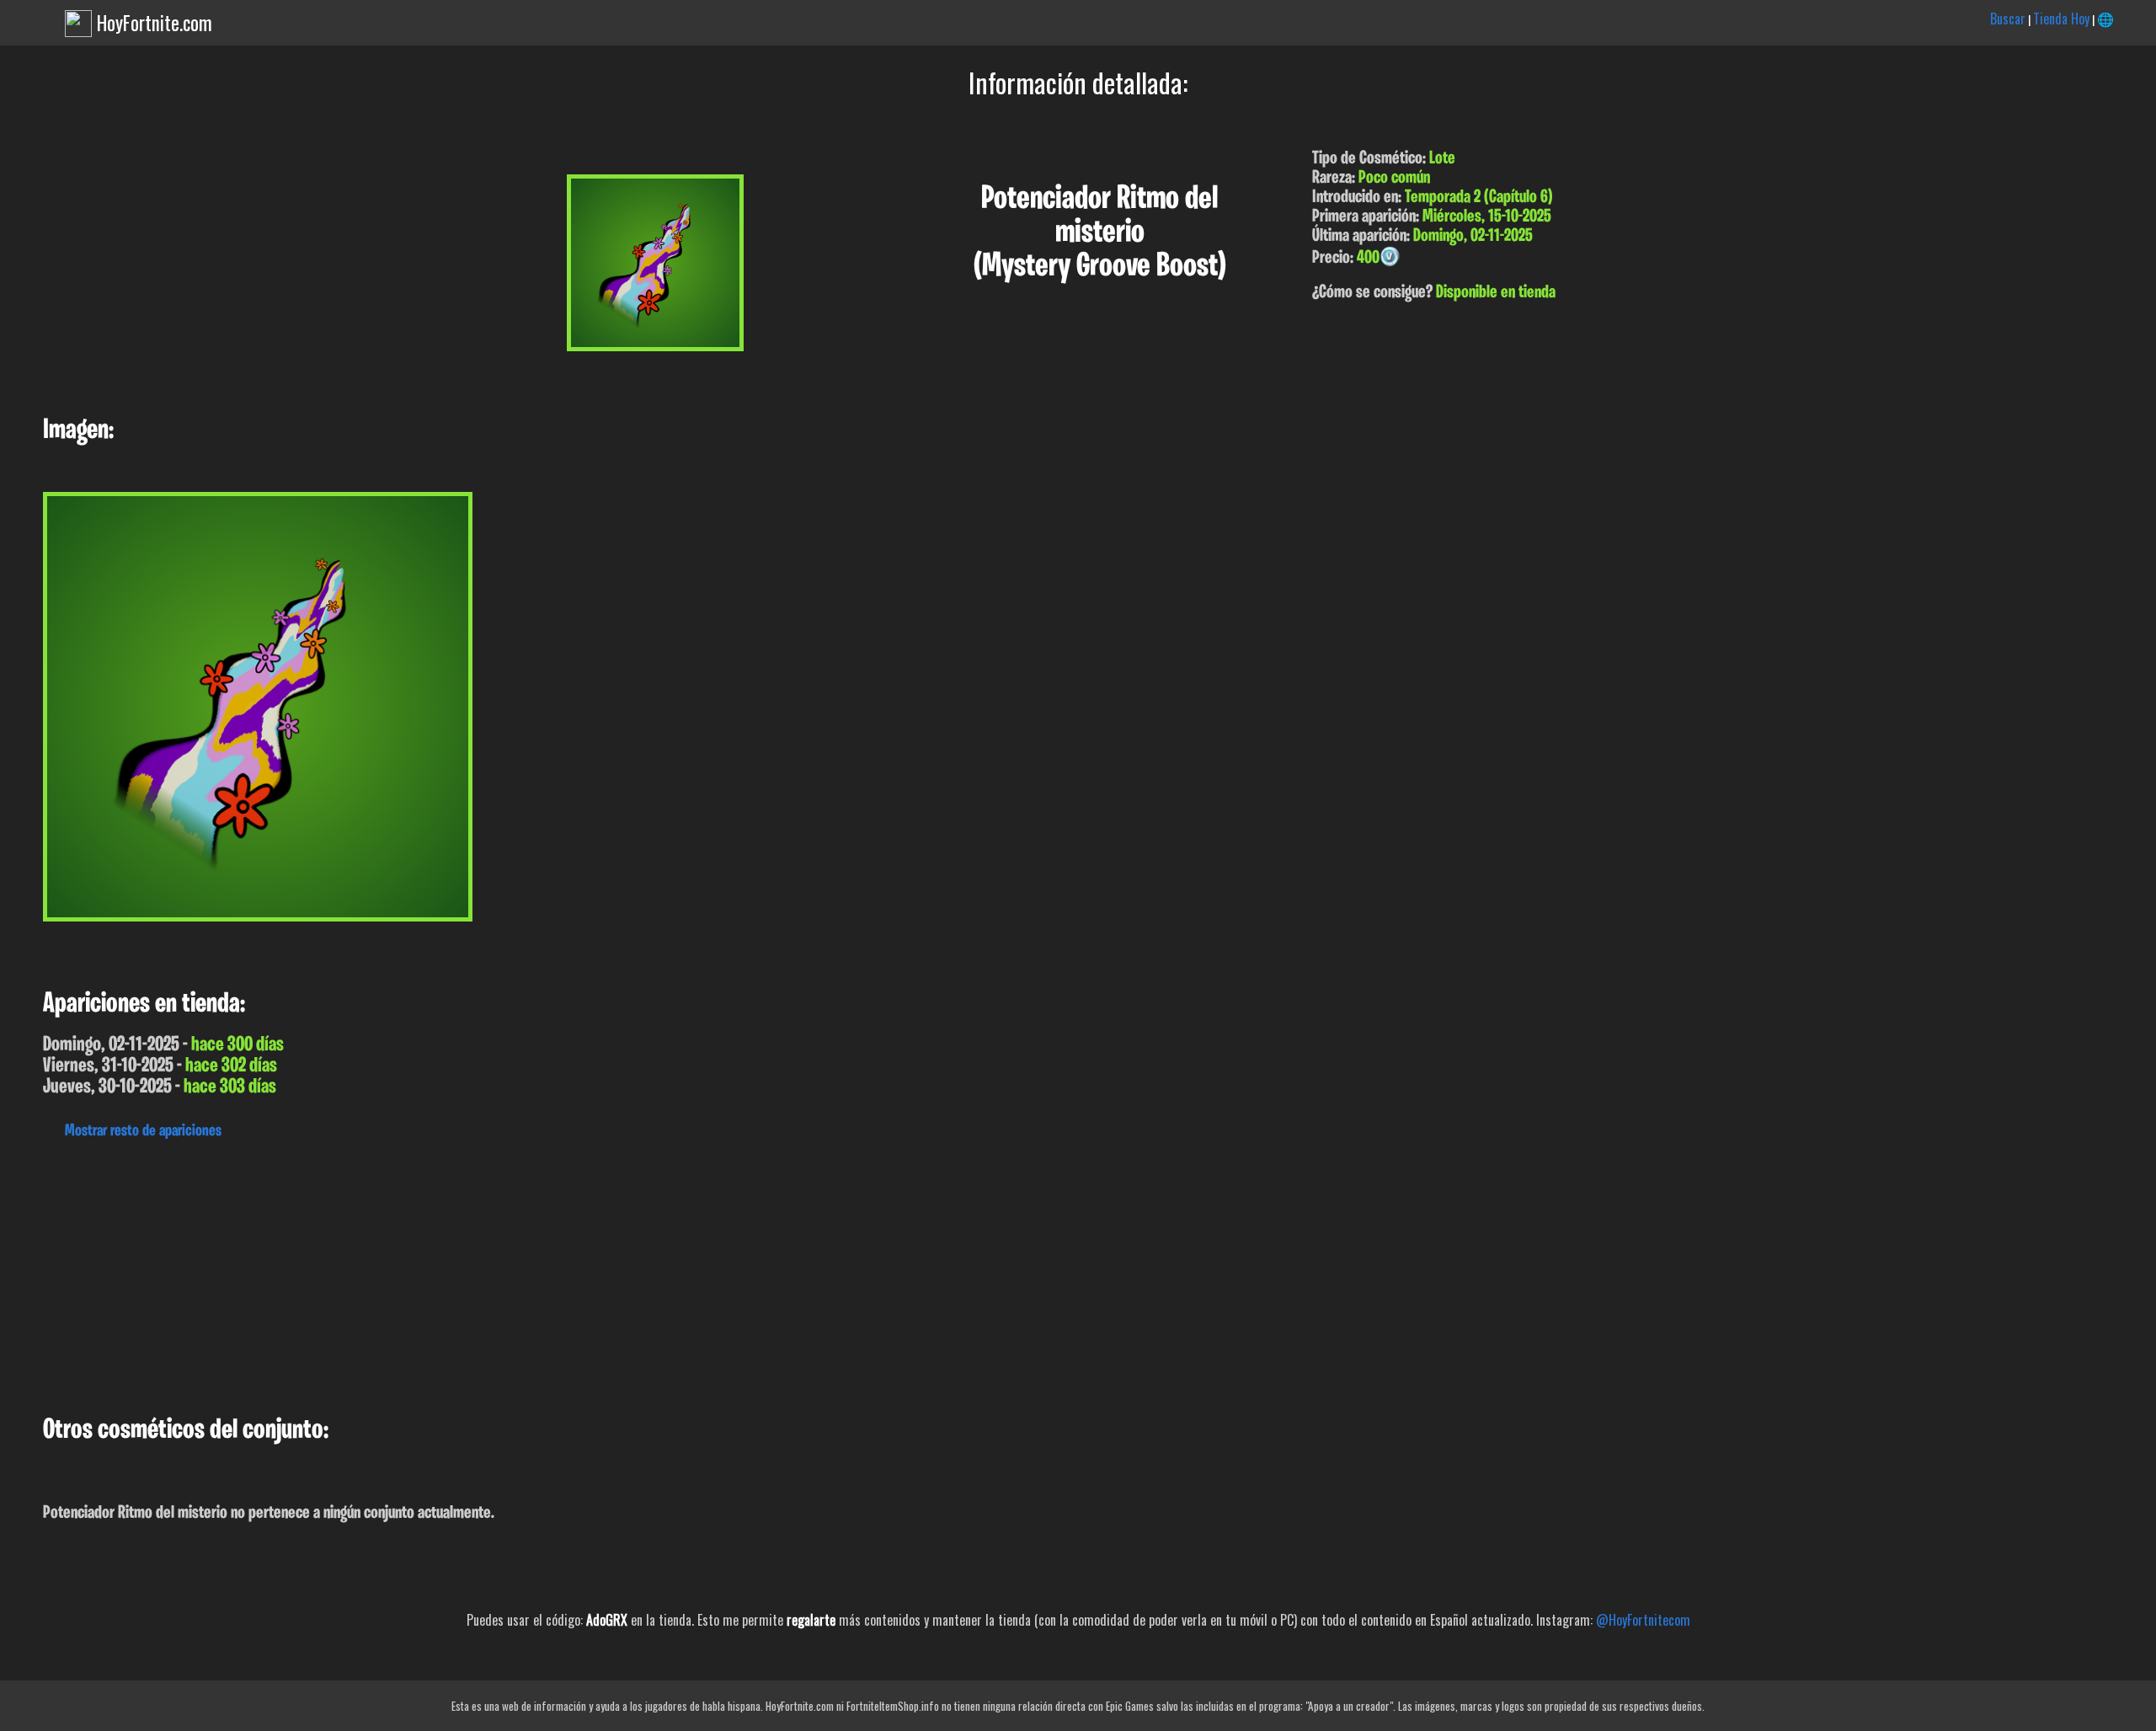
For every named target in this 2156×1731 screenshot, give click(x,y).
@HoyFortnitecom (1643, 1620)
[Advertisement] (505, 1273)
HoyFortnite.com (155, 23)
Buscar (2008, 19)
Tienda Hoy (2061, 19)
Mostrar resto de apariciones (143, 1131)
